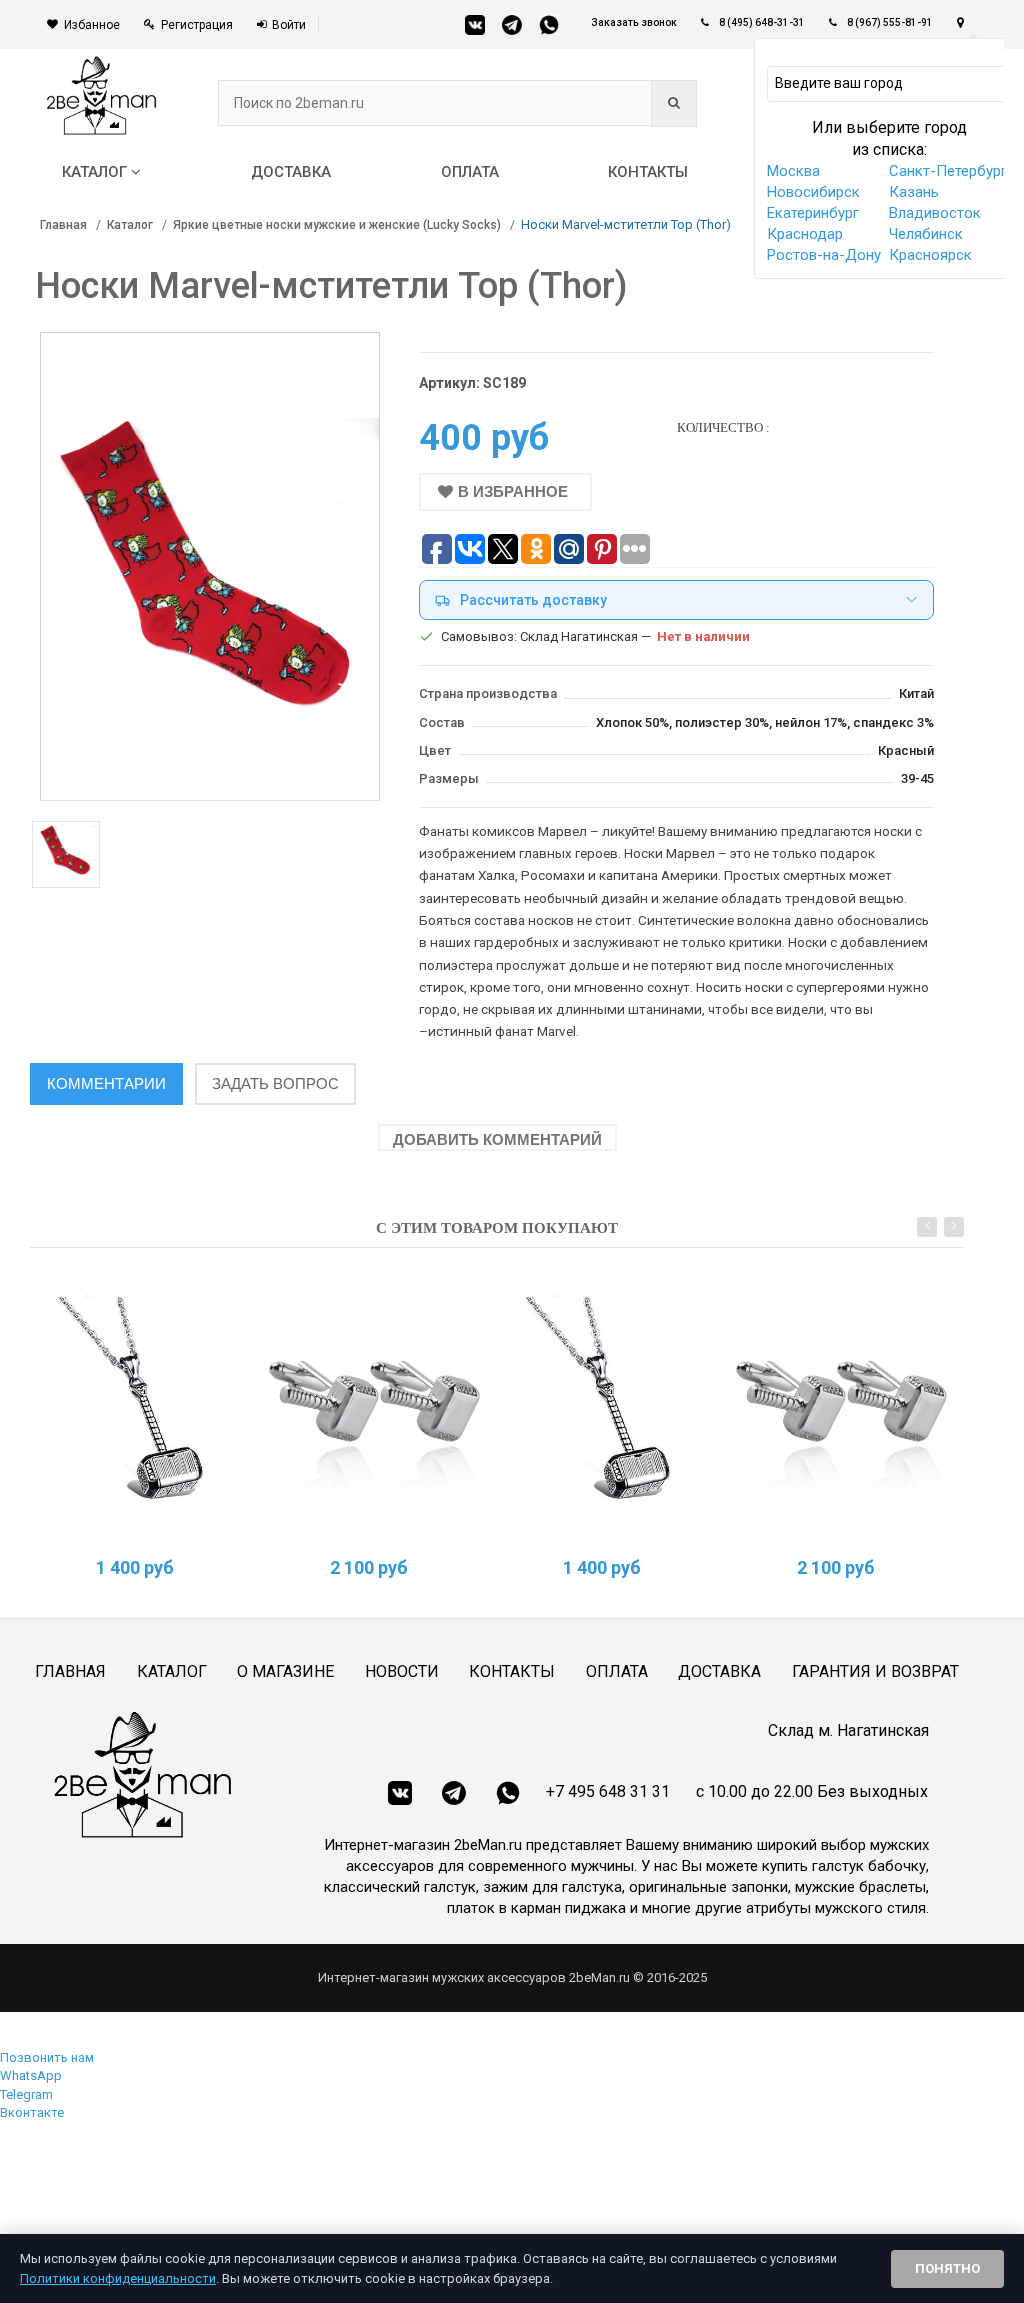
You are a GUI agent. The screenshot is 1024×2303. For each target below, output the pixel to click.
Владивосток (935, 213)
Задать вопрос (275, 1083)
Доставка (719, 1671)
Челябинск (926, 234)
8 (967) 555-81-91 (890, 22)
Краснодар (805, 234)
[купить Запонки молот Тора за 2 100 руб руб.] (373, 1405)
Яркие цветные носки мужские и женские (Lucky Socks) (337, 225)
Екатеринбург (813, 213)
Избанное (92, 25)
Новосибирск (813, 192)
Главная (63, 225)
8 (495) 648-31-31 (762, 22)
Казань (914, 192)
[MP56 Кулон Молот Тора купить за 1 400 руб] (139, 1405)
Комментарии (106, 1083)
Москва (793, 171)
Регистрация (197, 25)
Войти (289, 25)
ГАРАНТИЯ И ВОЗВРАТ (875, 1671)
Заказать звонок (634, 22)
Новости (402, 1671)
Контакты (512, 1671)
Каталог (130, 225)
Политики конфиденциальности (118, 2278)
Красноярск (930, 255)
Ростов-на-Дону (824, 255)
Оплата (617, 1671)
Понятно (947, 2268)
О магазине (285, 1671)
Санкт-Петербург (948, 171)
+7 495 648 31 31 (608, 1791)
